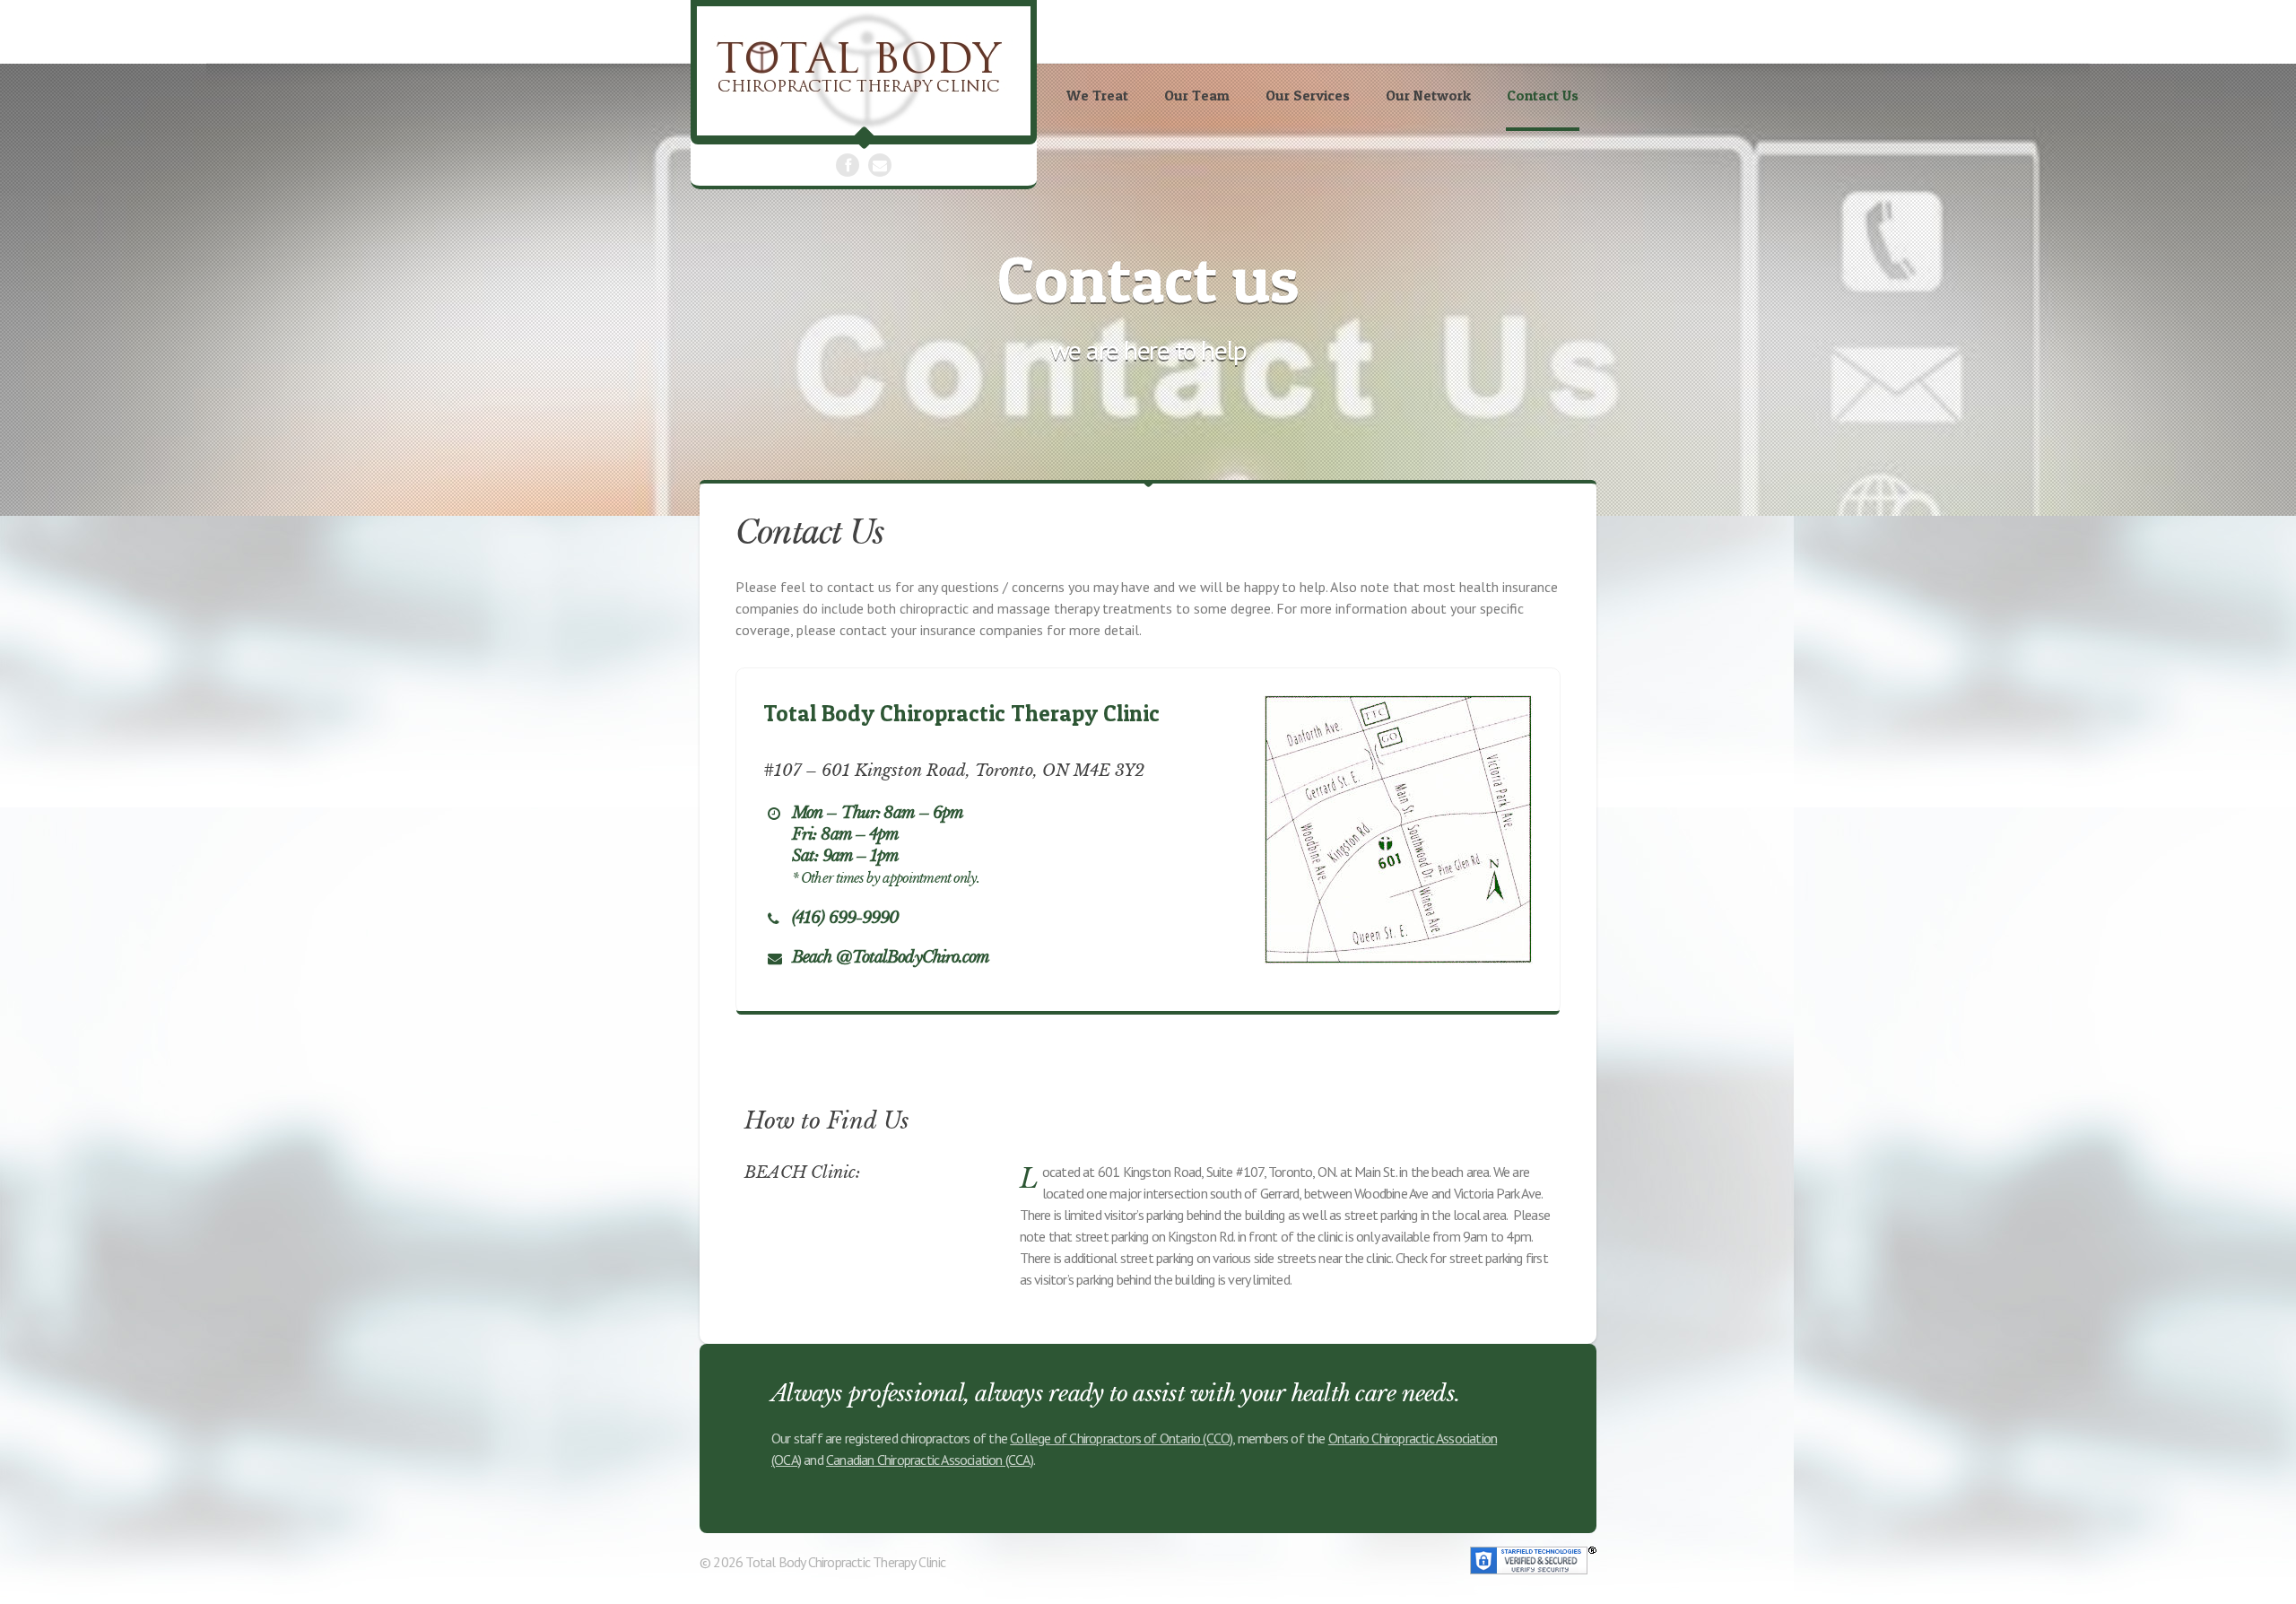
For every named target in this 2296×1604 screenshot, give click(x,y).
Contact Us (1543, 95)
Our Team (1197, 95)
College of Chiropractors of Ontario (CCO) (1121, 1438)
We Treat (1097, 95)
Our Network (1428, 95)
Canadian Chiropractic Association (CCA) (930, 1460)
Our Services (1308, 95)
